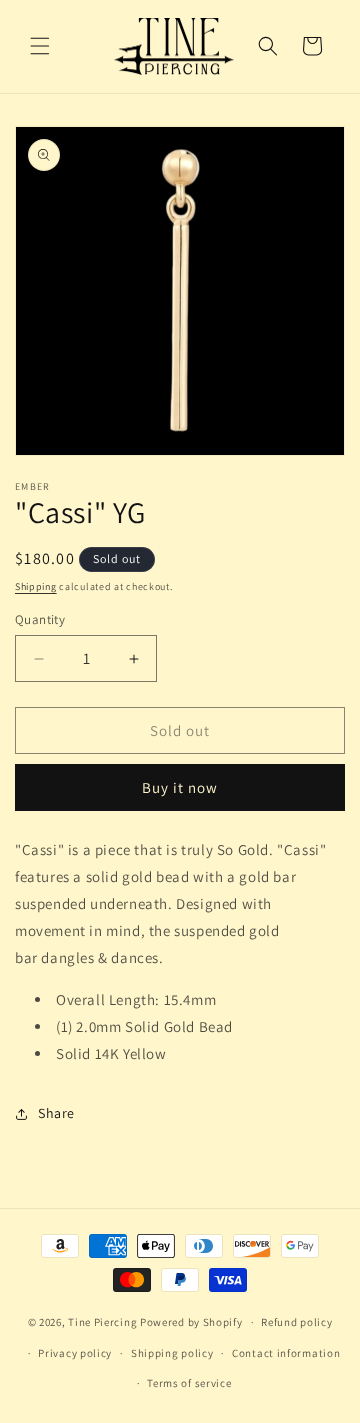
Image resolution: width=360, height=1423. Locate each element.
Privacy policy (75, 1353)
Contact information (286, 1353)
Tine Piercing (102, 1322)
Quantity (40, 619)
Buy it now (180, 787)
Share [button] (56, 1113)
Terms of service (189, 1383)
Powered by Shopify (191, 1322)
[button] (40, 46)
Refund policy (296, 1322)
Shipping (36, 586)
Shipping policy (172, 1353)
